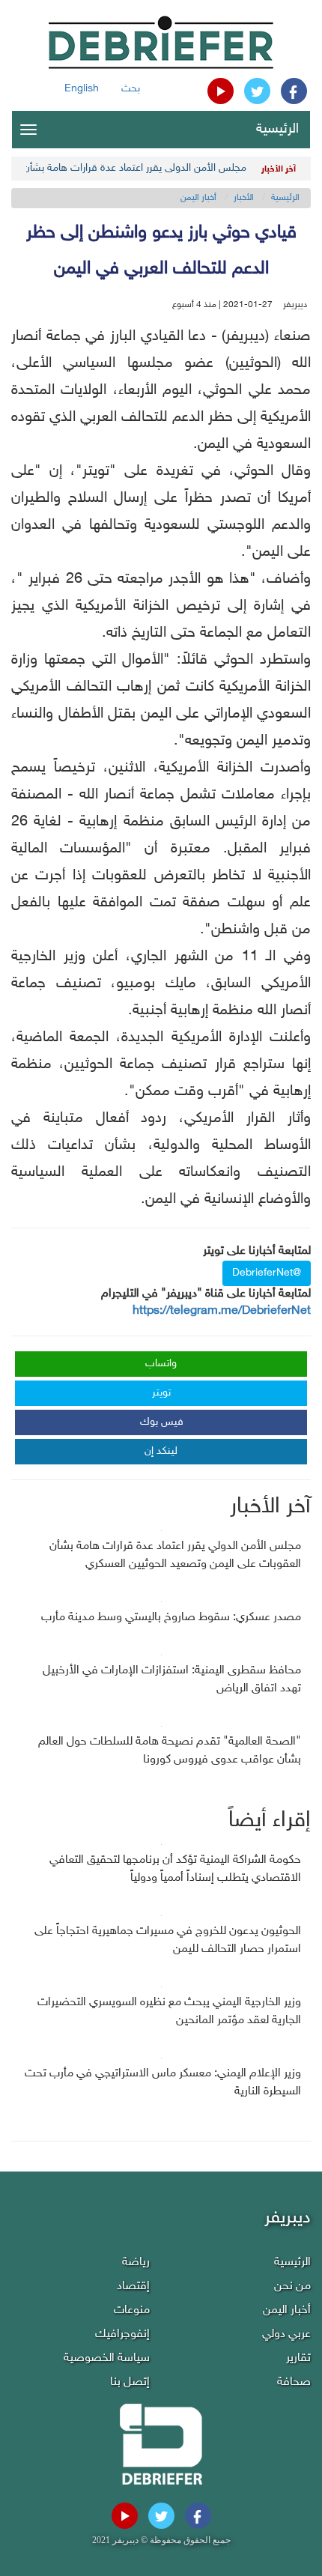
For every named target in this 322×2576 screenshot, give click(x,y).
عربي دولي (286, 2334)
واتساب (161, 1364)
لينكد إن (161, 1451)
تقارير (298, 2358)
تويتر (161, 1393)
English (82, 89)
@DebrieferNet (267, 1273)
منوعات (132, 2310)
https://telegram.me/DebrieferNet (222, 1311)
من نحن (292, 2286)
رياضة (136, 2263)
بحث (131, 89)
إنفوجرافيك (122, 2334)
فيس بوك (162, 1422)
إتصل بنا (130, 2382)
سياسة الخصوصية (107, 2358)
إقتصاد (133, 2286)
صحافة (294, 2382)
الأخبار (244, 198)
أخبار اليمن (198, 198)
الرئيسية (277, 130)
